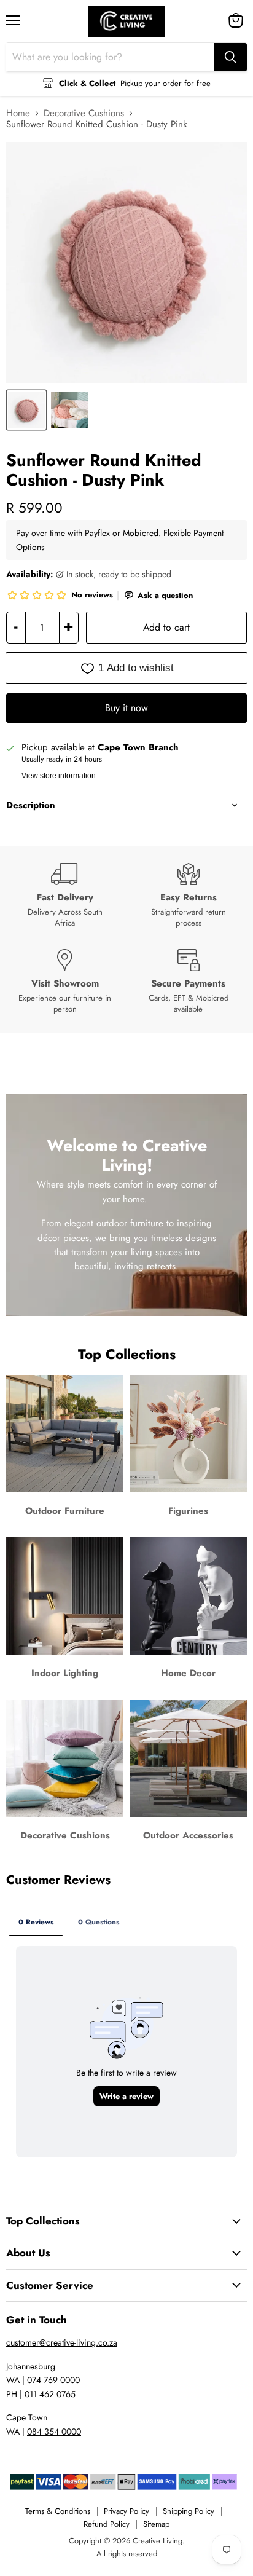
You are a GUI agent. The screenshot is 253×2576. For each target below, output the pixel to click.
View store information (59, 776)
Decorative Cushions (84, 113)
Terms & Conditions (58, 2511)
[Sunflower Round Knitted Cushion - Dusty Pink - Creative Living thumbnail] (26, 410)
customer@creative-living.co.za (62, 2342)
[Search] (230, 57)
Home (18, 113)
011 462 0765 (50, 2394)
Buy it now (126, 708)
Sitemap (156, 2524)
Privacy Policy (126, 2511)
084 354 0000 (54, 2432)
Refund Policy (107, 2524)
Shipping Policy (189, 2511)
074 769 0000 (53, 2380)
